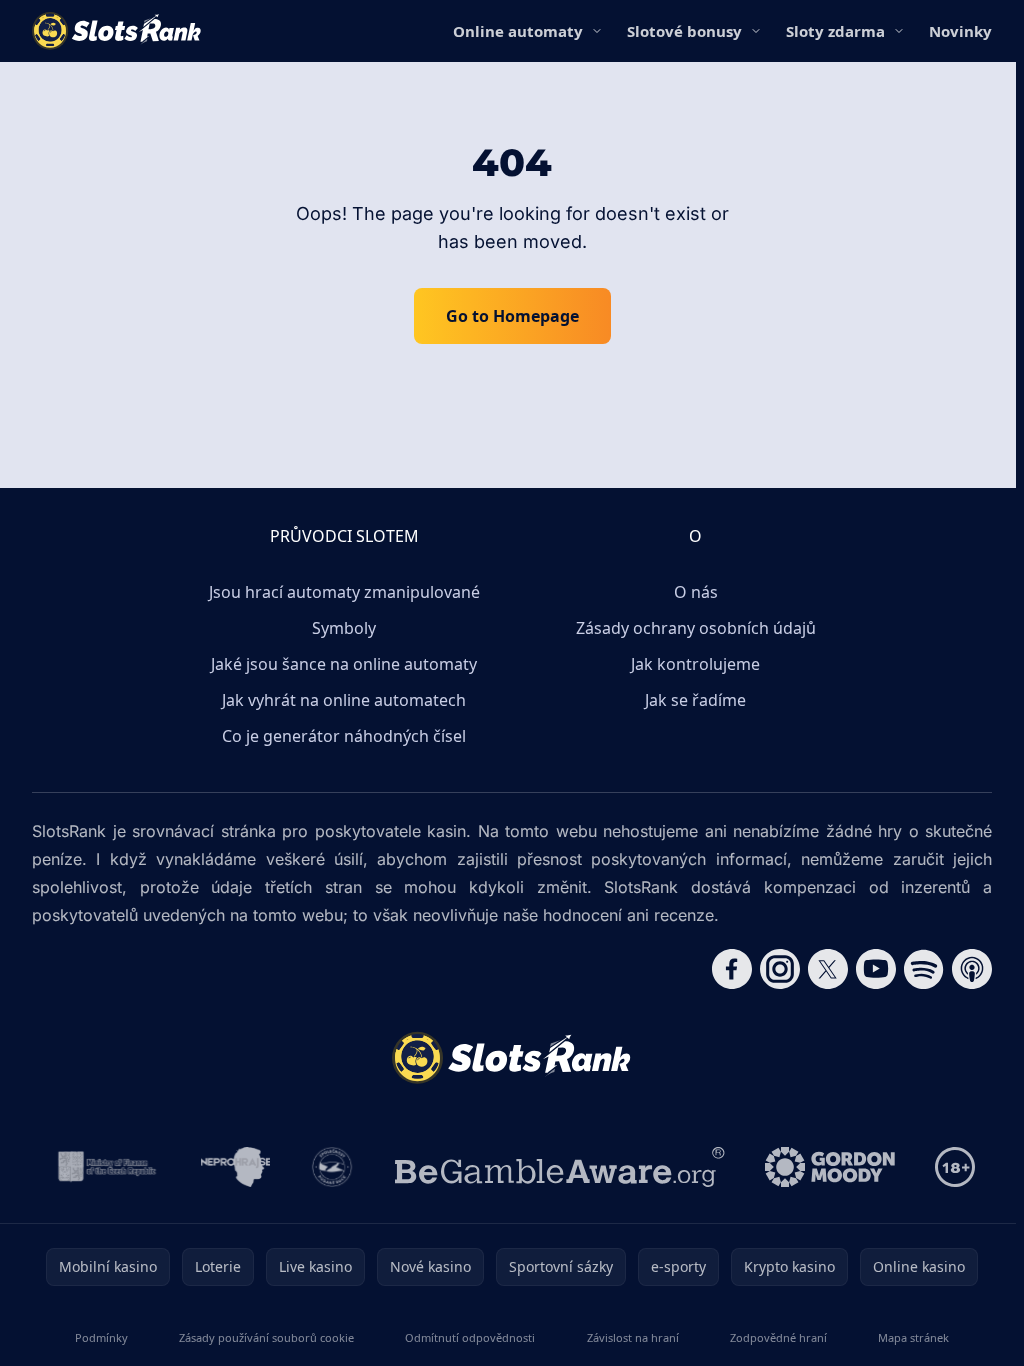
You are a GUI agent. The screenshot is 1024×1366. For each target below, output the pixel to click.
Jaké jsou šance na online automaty (344, 664)
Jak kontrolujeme (695, 664)
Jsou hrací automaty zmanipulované (344, 592)
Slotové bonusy (684, 31)
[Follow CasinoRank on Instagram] (780, 969)
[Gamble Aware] (560, 1167)
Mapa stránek (913, 1337)
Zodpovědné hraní (778, 1337)
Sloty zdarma (835, 31)
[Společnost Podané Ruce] (332, 1167)
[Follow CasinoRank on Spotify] (924, 969)
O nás (696, 592)
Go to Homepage (512, 316)
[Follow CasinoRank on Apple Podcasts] (972, 969)
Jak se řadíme (695, 700)
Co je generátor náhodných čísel (344, 736)
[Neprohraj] (235, 1167)
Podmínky (101, 1337)
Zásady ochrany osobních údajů (696, 628)
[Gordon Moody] (830, 1167)
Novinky (960, 31)
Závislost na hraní (633, 1337)
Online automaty (518, 31)
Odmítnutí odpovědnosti (470, 1337)
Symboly (344, 628)
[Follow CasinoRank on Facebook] (732, 969)
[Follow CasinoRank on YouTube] (876, 969)
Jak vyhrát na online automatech (344, 700)
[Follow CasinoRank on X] (828, 969)
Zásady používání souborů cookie (266, 1337)
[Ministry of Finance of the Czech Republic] (105, 1167)
